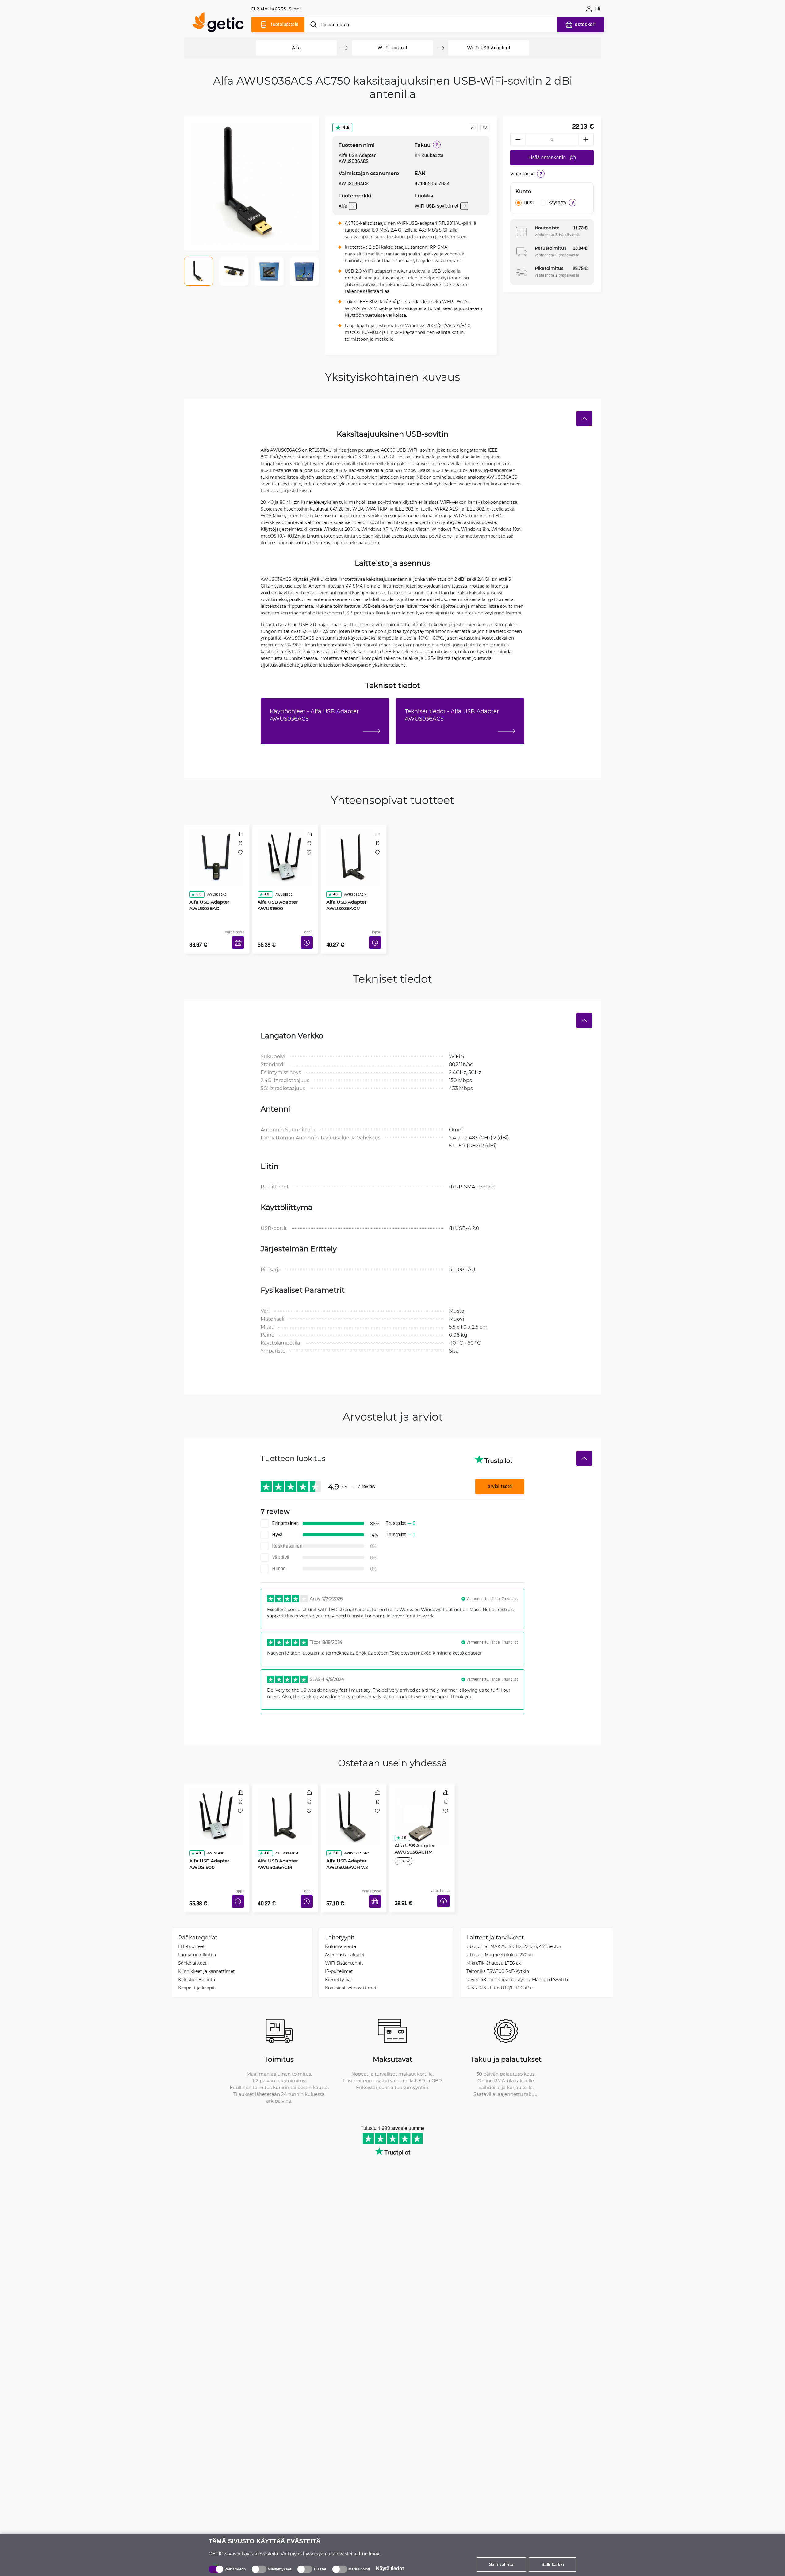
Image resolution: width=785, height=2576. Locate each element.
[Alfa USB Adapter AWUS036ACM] (354, 851)
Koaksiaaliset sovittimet (351, 1969)
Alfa (296, 48)
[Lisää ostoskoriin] (240, 935)
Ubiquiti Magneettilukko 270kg (500, 1936)
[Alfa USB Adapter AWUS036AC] (217, 851)
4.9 (346, 127)
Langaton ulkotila (197, 1936)
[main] (221, 23)
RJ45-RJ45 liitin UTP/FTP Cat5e (500, 1969)
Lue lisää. (370, 2554)
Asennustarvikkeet (345, 1936)
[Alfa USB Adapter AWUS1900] (285, 851)
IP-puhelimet (339, 1953)
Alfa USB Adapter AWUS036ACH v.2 (345, 1837)
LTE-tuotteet (191, 1928)
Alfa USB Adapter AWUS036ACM (344, 888)
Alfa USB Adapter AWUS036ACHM (413, 1837)
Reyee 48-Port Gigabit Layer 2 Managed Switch (517, 1961)
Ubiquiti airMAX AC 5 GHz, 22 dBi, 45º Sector (514, 1928)
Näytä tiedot (390, 2568)
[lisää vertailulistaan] (473, 128)
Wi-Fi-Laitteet (392, 48)
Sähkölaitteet (192, 1944)
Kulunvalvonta (341, 1928)
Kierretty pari (339, 1961)
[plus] (586, 139)
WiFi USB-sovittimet (437, 206)
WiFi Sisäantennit (344, 1944)
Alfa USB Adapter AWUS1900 (276, 888)
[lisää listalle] (485, 128)
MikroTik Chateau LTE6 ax (494, 1944)
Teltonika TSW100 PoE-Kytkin (498, 1953)
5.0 (197, 877)
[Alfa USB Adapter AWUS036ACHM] (422, 1801)
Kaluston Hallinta (197, 1961)
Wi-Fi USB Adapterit (489, 48)
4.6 (333, 877)
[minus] (518, 139)
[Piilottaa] (584, 419)
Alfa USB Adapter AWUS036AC (207, 888)
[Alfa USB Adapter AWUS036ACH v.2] (354, 1801)
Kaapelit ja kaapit (197, 1969)
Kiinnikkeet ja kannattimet (207, 1953)
